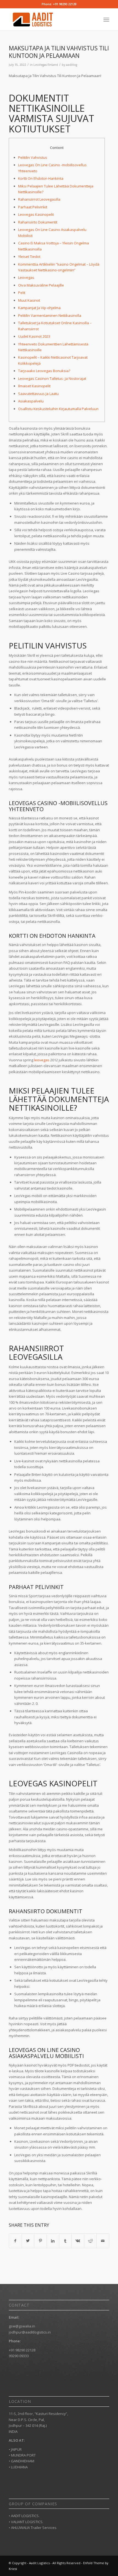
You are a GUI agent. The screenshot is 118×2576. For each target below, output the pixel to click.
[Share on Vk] (78, 2241)
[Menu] (106, 20)
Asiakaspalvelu (31, 401)
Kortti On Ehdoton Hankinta (41, 178)
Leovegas (26, 277)
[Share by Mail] (103, 2241)
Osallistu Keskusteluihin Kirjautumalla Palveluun (58, 409)
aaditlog (71, 65)
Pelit (22, 293)
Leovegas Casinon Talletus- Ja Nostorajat (52, 378)
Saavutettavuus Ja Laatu (38, 394)
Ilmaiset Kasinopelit (34, 386)
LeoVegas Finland (46, 65)
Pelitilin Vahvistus (33, 157)
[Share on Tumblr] (65, 2241)
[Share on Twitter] (28, 2241)
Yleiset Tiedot (29, 257)
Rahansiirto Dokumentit (38, 222)
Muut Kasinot (29, 300)
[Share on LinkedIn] (53, 2241)
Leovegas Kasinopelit (36, 214)
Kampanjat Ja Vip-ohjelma (39, 308)
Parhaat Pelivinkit (33, 207)
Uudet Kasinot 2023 (34, 336)
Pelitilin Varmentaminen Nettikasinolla (50, 315)
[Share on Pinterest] (40, 2241)
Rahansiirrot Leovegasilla (39, 199)
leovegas (42, 1060)
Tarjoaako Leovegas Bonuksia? (44, 371)
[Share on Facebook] (15, 2241)
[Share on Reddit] (90, 2241)
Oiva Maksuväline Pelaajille (41, 285)
